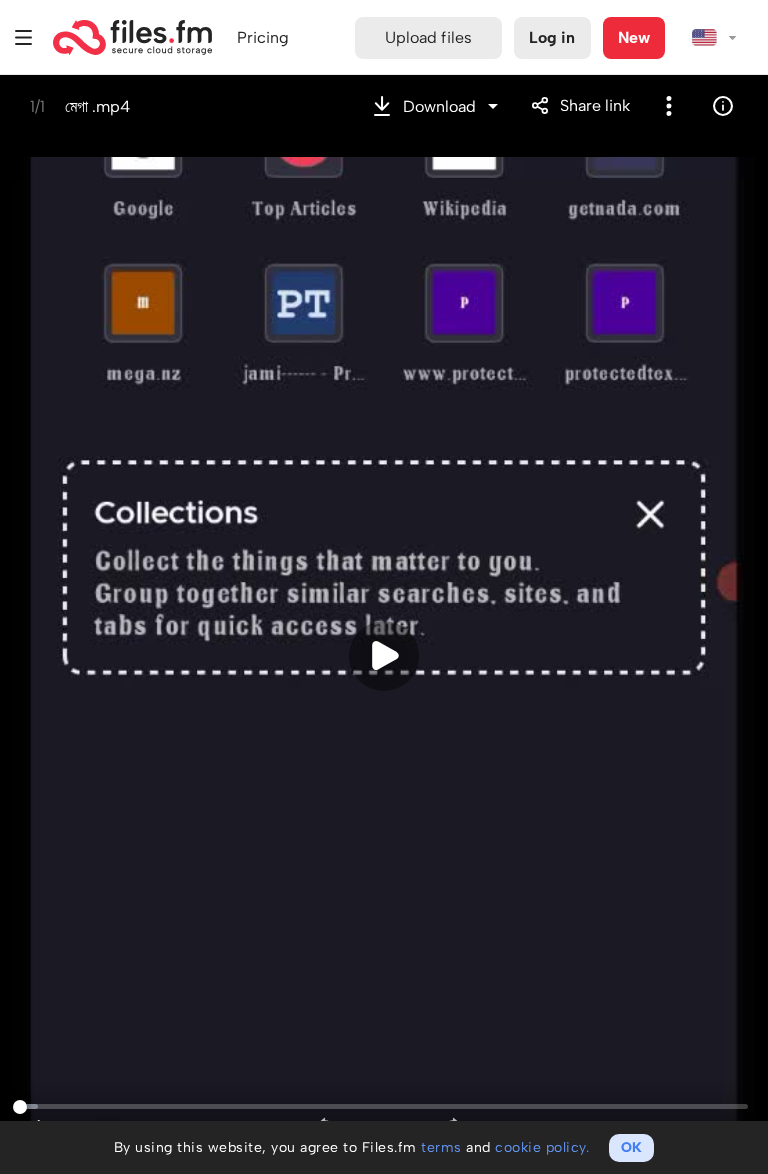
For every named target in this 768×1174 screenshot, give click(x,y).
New (634, 37)
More (669, 106)
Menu (24, 37)
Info (723, 106)
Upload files (428, 37)
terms (441, 1147)
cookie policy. (542, 1147)
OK (631, 1147)
